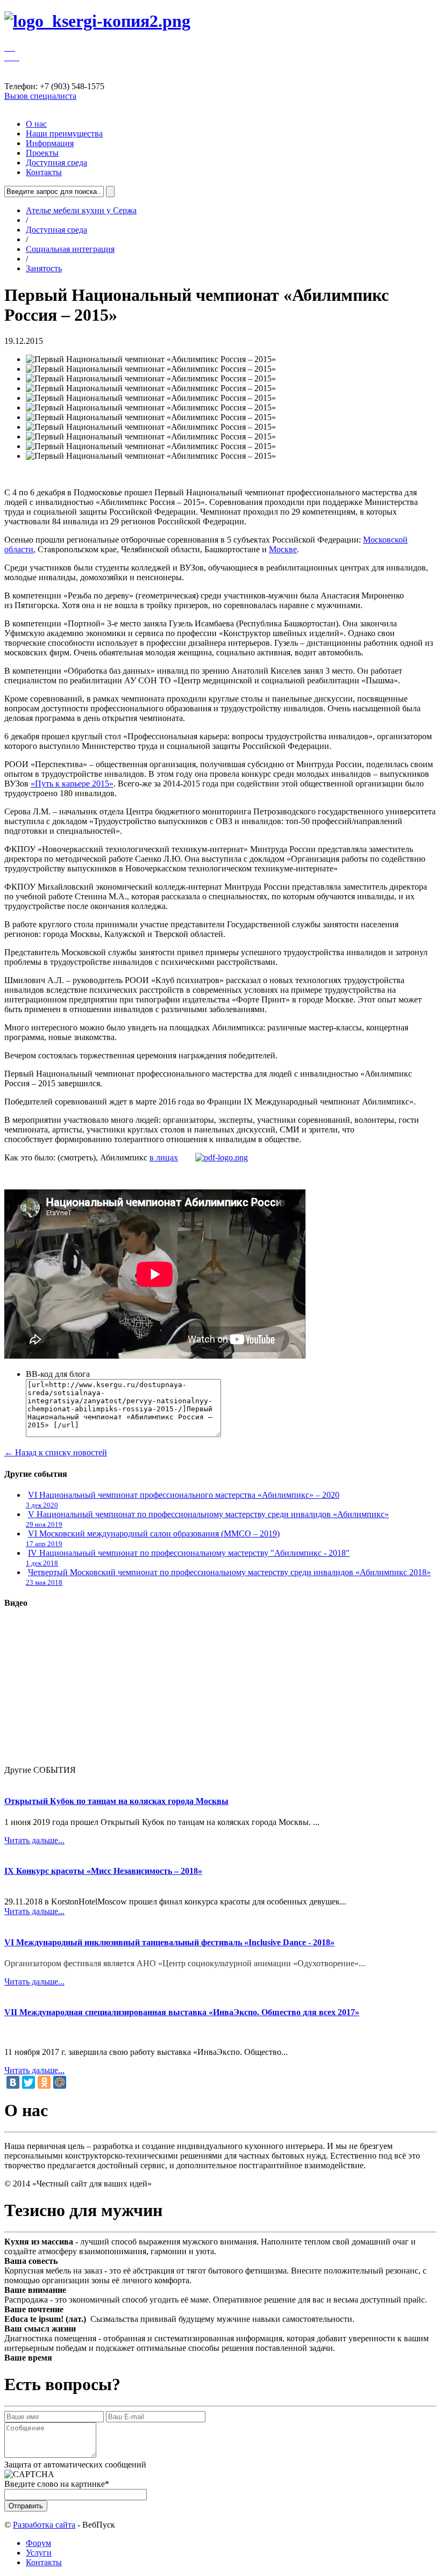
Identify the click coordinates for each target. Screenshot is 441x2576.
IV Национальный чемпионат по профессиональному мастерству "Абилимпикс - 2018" (189, 1553)
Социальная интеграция (70, 249)
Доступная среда (56, 163)
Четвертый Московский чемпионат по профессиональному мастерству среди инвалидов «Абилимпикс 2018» (229, 1572)
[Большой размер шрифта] (14, 48)
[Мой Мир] (60, 2082)
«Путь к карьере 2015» (72, 784)
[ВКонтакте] (13, 2082)
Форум (38, 2543)
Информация (50, 143)
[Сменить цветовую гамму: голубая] (18, 57)
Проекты (42, 153)
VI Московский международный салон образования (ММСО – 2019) (154, 1534)
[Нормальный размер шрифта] (6, 48)
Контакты (44, 172)
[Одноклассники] (44, 2082)
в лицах (164, 1157)
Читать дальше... (34, 1840)
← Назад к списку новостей (56, 1452)
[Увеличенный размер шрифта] (11, 48)
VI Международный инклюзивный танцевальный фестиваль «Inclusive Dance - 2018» (169, 1942)
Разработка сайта (44, 2525)
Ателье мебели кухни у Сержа (81, 210)
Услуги (39, 2553)
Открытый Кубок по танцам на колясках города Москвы (116, 1801)
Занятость (44, 268)
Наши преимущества (64, 134)
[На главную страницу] (97, 21)
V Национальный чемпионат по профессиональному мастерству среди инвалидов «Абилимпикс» (208, 1514)
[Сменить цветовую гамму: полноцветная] (6, 57)
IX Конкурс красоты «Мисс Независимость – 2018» (103, 1871)
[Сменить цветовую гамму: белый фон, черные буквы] (11, 57)
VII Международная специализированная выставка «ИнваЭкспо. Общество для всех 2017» (182, 2012)
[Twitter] (29, 2082)
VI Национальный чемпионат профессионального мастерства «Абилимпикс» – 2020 (184, 1495)
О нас (36, 124)
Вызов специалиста (40, 96)
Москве (283, 549)
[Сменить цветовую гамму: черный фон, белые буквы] (15, 57)
